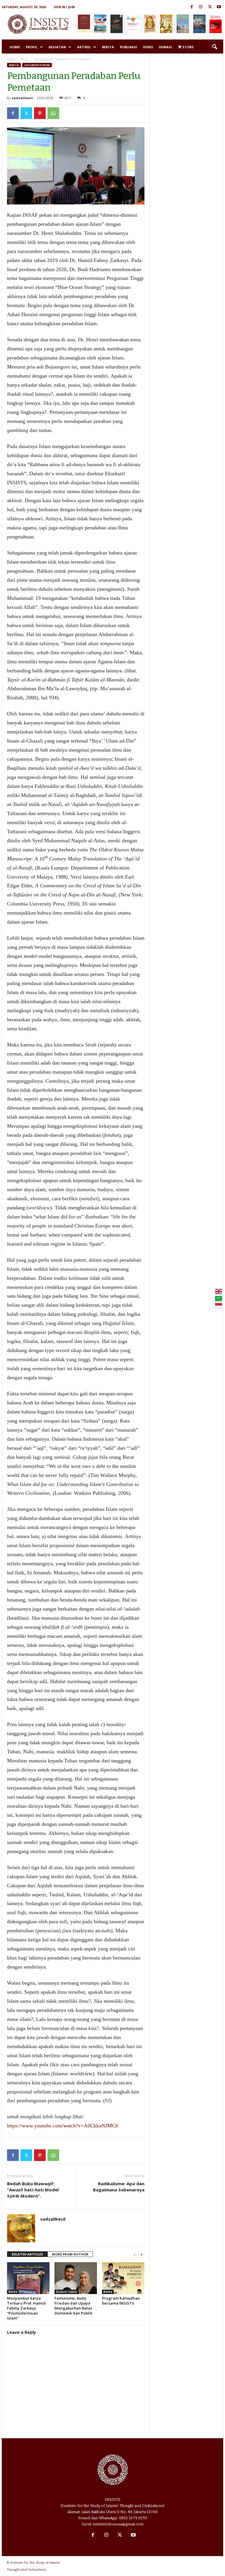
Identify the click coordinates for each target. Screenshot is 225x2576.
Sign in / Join (64, 7)
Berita (108, 47)
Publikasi (128, 47)
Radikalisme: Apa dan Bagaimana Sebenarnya (119, 2187)
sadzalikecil (22, 98)
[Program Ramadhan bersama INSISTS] (123, 2278)
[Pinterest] (40, 113)
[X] (210, 7)
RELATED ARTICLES (27, 2254)
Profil (32, 47)
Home (15, 47)
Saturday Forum (37, 65)
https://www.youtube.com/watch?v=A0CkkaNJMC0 (63, 2126)
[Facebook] (192, 7)
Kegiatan (57, 47)
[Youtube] (219, 7)
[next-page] (142, 2254)
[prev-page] (134, 2254)
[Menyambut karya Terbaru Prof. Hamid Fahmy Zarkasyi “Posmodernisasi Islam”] (28, 2278)
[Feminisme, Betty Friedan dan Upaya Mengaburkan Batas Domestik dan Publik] (76, 2278)
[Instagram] (201, 7)
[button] (214, 47)
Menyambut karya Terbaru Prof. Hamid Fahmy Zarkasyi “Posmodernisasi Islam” (26, 2308)
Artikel (84, 47)
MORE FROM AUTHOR (70, 2254)
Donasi (165, 47)
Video (148, 47)
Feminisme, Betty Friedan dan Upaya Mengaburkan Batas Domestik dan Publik (73, 2306)
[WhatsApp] (53, 113)
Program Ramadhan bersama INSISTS (121, 2301)
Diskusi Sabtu (67, 2292)
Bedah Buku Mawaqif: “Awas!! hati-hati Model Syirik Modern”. (33, 2190)
